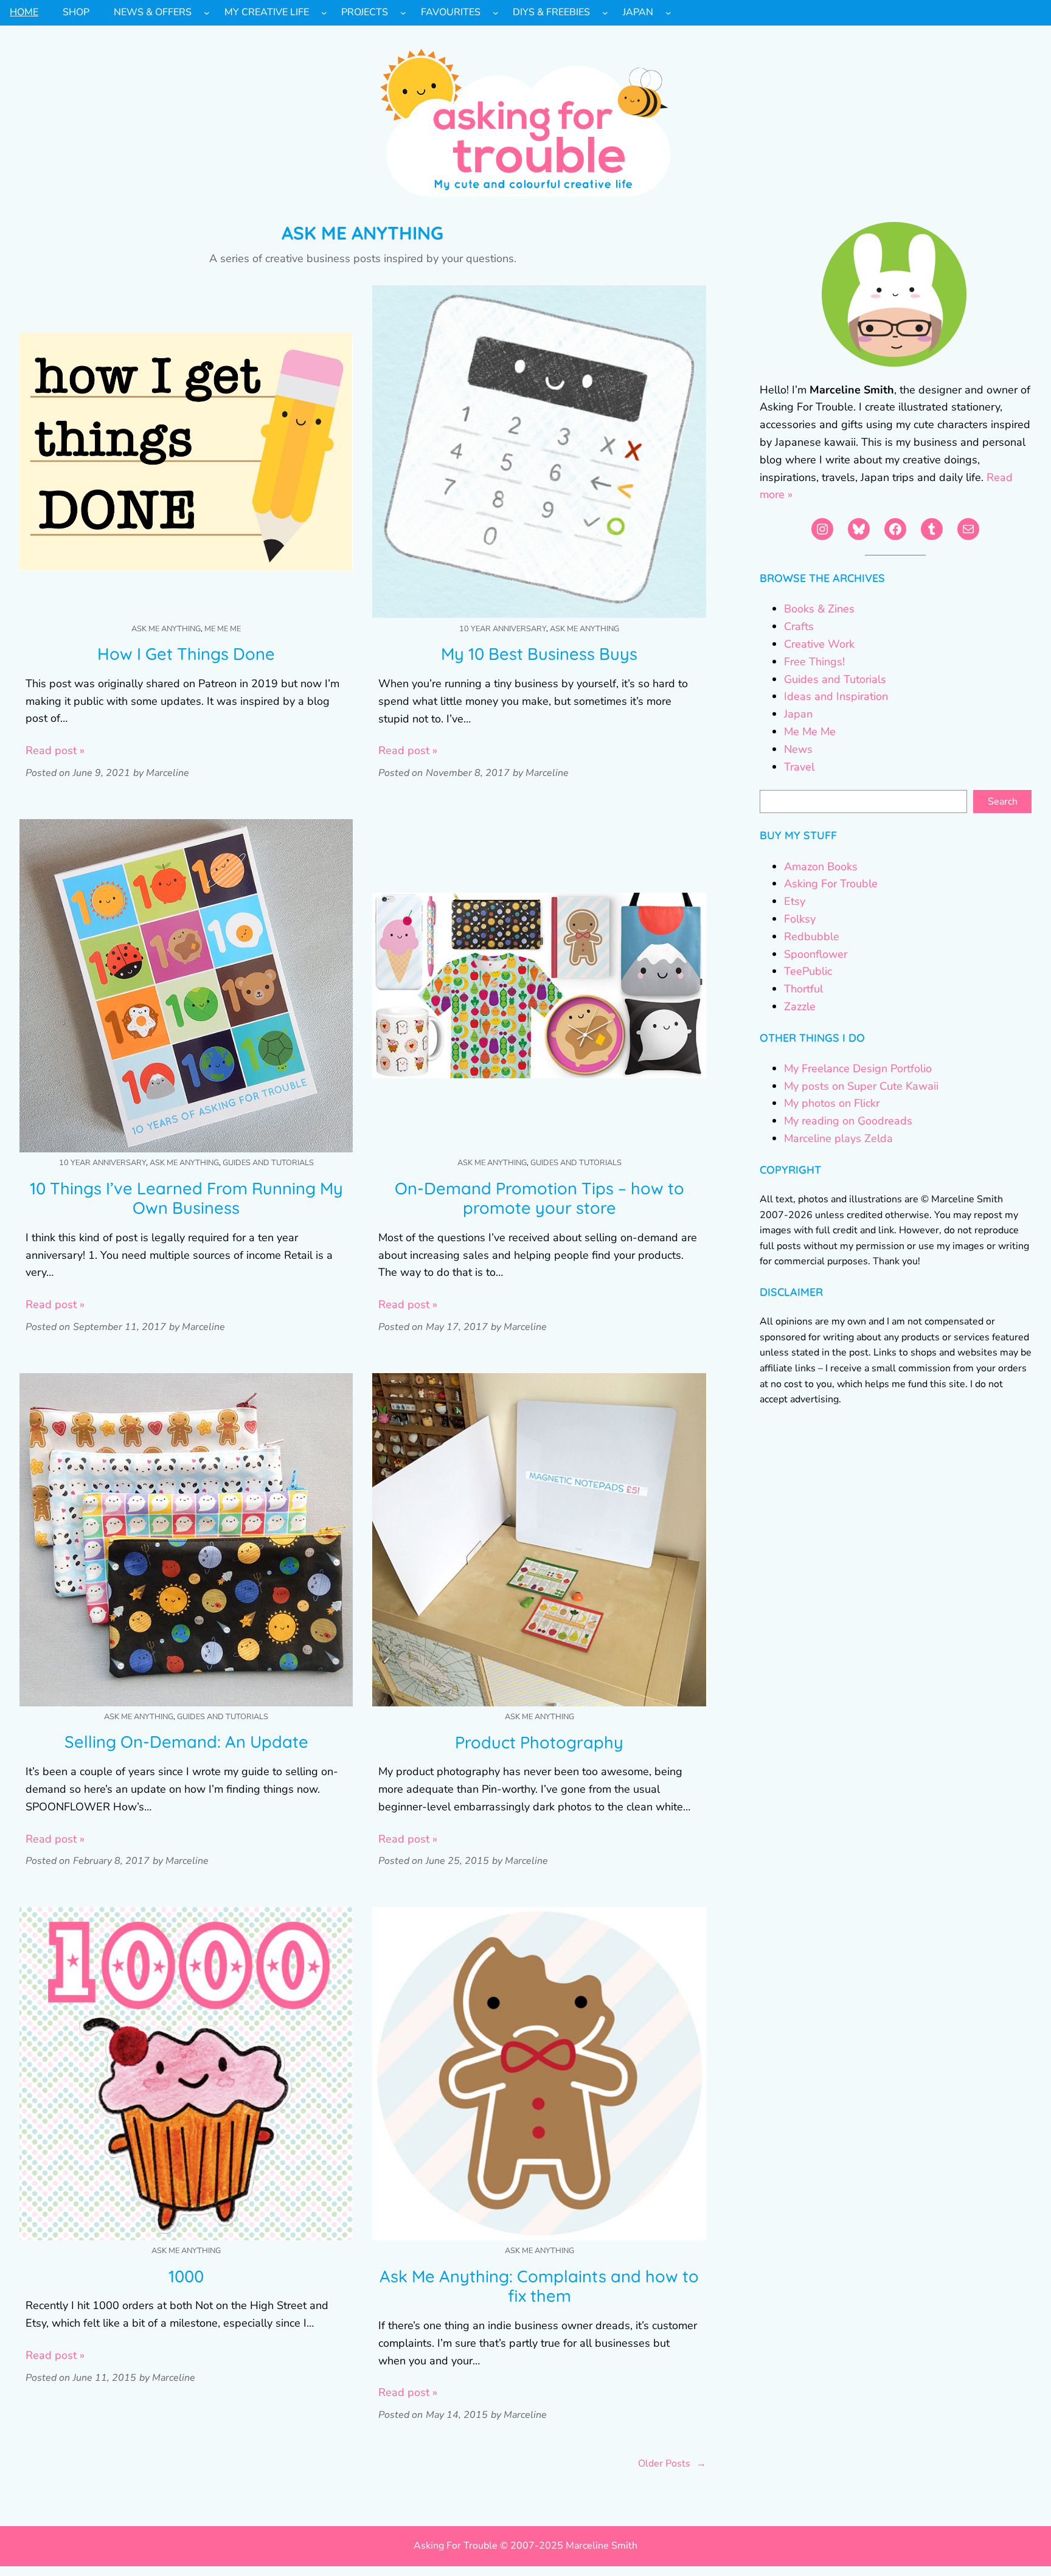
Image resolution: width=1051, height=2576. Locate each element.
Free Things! (814, 662)
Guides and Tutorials (268, 1163)
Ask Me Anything (166, 629)
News (798, 749)
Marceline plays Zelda (838, 1138)
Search (1003, 802)
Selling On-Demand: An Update (186, 1742)
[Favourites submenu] (496, 13)
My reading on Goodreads (848, 1121)
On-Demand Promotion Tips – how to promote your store (539, 1198)
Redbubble (812, 937)
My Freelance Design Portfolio (858, 1068)
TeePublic (808, 971)
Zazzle (800, 1006)
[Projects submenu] (403, 13)
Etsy (795, 901)
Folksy (800, 919)
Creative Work (819, 644)
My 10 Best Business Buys (539, 654)
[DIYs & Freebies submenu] (605, 13)
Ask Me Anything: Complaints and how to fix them (539, 2286)
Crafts (799, 626)
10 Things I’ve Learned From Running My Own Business (186, 1198)
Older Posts (672, 2463)
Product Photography (539, 1743)
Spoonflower (816, 954)
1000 (186, 2277)
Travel (799, 767)
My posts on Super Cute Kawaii (861, 1086)
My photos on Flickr (832, 1103)
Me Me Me (223, 629)
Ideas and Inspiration (836, 696)
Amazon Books (821, 867)
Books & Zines (819, 609)
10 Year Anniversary (503, 629)
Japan (798, 714)
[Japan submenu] (668, 13)
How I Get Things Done (186, 654)
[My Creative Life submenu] (324, 13)
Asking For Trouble (831, 884)
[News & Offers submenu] (207, 13)
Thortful (803, 989)
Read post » (55, 750)
